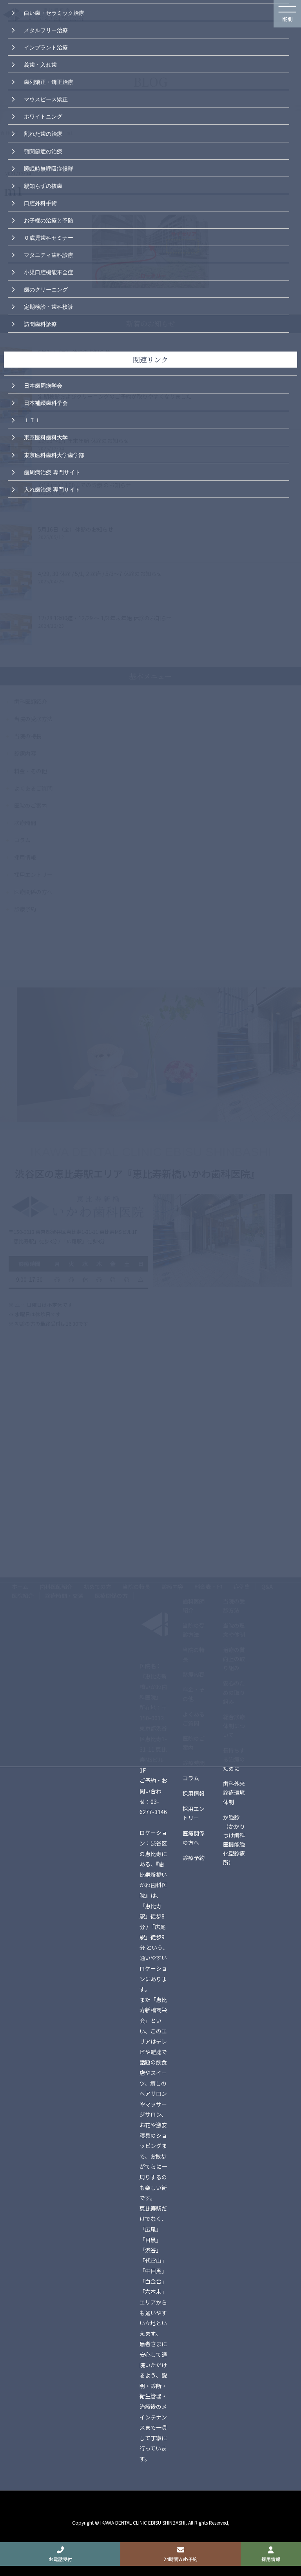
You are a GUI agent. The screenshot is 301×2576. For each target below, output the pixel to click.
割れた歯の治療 (43, 133)
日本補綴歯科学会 (46, 402)
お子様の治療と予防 (49, 220)
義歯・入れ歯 (40, 64)
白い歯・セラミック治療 (54, 12)
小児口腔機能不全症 (49, 271)
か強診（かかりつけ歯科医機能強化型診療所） (234, 1840)
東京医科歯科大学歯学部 (54, 454)
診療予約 (194, 1858)
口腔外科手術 (40, 202)
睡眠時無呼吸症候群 (49, 168)
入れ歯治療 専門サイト (52, 489)
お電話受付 (60, 2559)
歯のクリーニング (46, 289)
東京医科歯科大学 (46, 437)
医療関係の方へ (194, 1838)
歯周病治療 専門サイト (52, 472)
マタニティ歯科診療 (49, 254)
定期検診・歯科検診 (49, 306)
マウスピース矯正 (46, 98)
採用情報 (194, 1793)
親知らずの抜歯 (43, 185)
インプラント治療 (46, 47)
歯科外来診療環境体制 (234, 1793)
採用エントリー (194, 1813)
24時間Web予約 (180, 2559)
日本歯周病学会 (43, 385)
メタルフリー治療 (46, 29)
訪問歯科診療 (40, 323)
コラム (191, 1778)
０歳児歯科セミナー (49, 237)
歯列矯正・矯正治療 (49, 81)
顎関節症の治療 (43, 151)
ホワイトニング (43, 116)
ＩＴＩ (32, 419)
